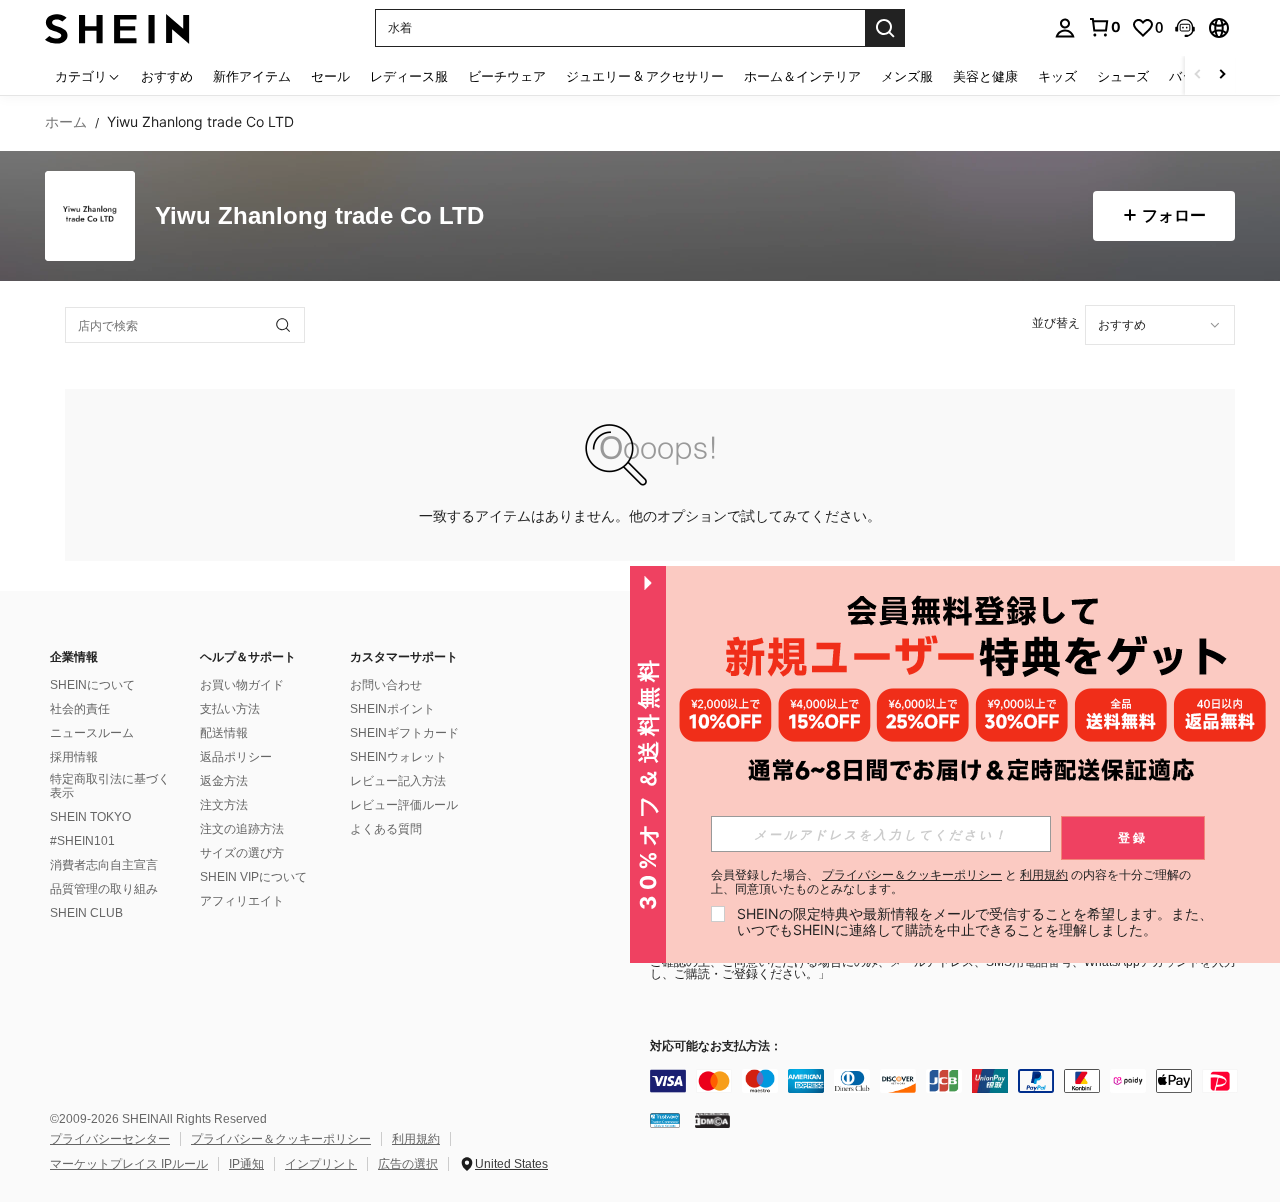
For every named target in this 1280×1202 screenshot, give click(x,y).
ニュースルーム (92, 733)
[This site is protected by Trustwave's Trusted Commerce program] (665, 1120)
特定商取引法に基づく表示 (110, 786)
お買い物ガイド (242, 685)
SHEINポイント (392, 709)
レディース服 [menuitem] (409, 76)
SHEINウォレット (398, 757)
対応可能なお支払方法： (716, 1046)
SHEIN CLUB (86, 913)
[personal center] (1065, 28)
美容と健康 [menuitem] (985, 76)
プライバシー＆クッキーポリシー (281, 1139)
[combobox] (1160, 325)
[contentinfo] (950, 1081)
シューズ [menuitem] (1123, 76)
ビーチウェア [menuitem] (507, 76)
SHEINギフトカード (404, 733)
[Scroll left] (1198, 75)
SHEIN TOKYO (90, 817)
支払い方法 (230, 709)
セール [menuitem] (330, 76)
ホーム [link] (66, 122)
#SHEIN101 (82, 841)
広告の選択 (408, 1164)
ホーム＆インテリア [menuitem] (802, 76)
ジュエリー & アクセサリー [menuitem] (645, 76)
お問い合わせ (386, 685)
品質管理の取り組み (104, 889)
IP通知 (246, 1164)
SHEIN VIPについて (253, 877)
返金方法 (224, 781)
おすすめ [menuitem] (167, 76)
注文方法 (224, 805)
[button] (1185, 28)
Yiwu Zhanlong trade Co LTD (319, 216)
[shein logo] (117, 27)
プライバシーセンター (110, 1139)
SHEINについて (92, 685)
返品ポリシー (236, 757)
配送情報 (224, 733)
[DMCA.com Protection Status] (712, 1120)
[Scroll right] (1222, 75)
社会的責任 (80, 709)
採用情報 (74, 757)
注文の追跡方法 (242, 829)
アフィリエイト (242, 901)
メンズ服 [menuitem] (907, 76)
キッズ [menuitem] (1057, 76)
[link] (1104, 27)
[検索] (885, 28)
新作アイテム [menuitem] (252, 76)
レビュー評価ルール (404, 805)
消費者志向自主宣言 (104, 865)
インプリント (321, 1164)
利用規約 (416, 1139)
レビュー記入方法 (398, 781)
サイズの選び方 (242, 853)
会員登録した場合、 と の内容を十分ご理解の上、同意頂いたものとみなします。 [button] (951, 882)
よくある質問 (386, 829)
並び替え (1056, 322)
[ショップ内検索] (283, 325)
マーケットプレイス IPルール (129, 1164)
